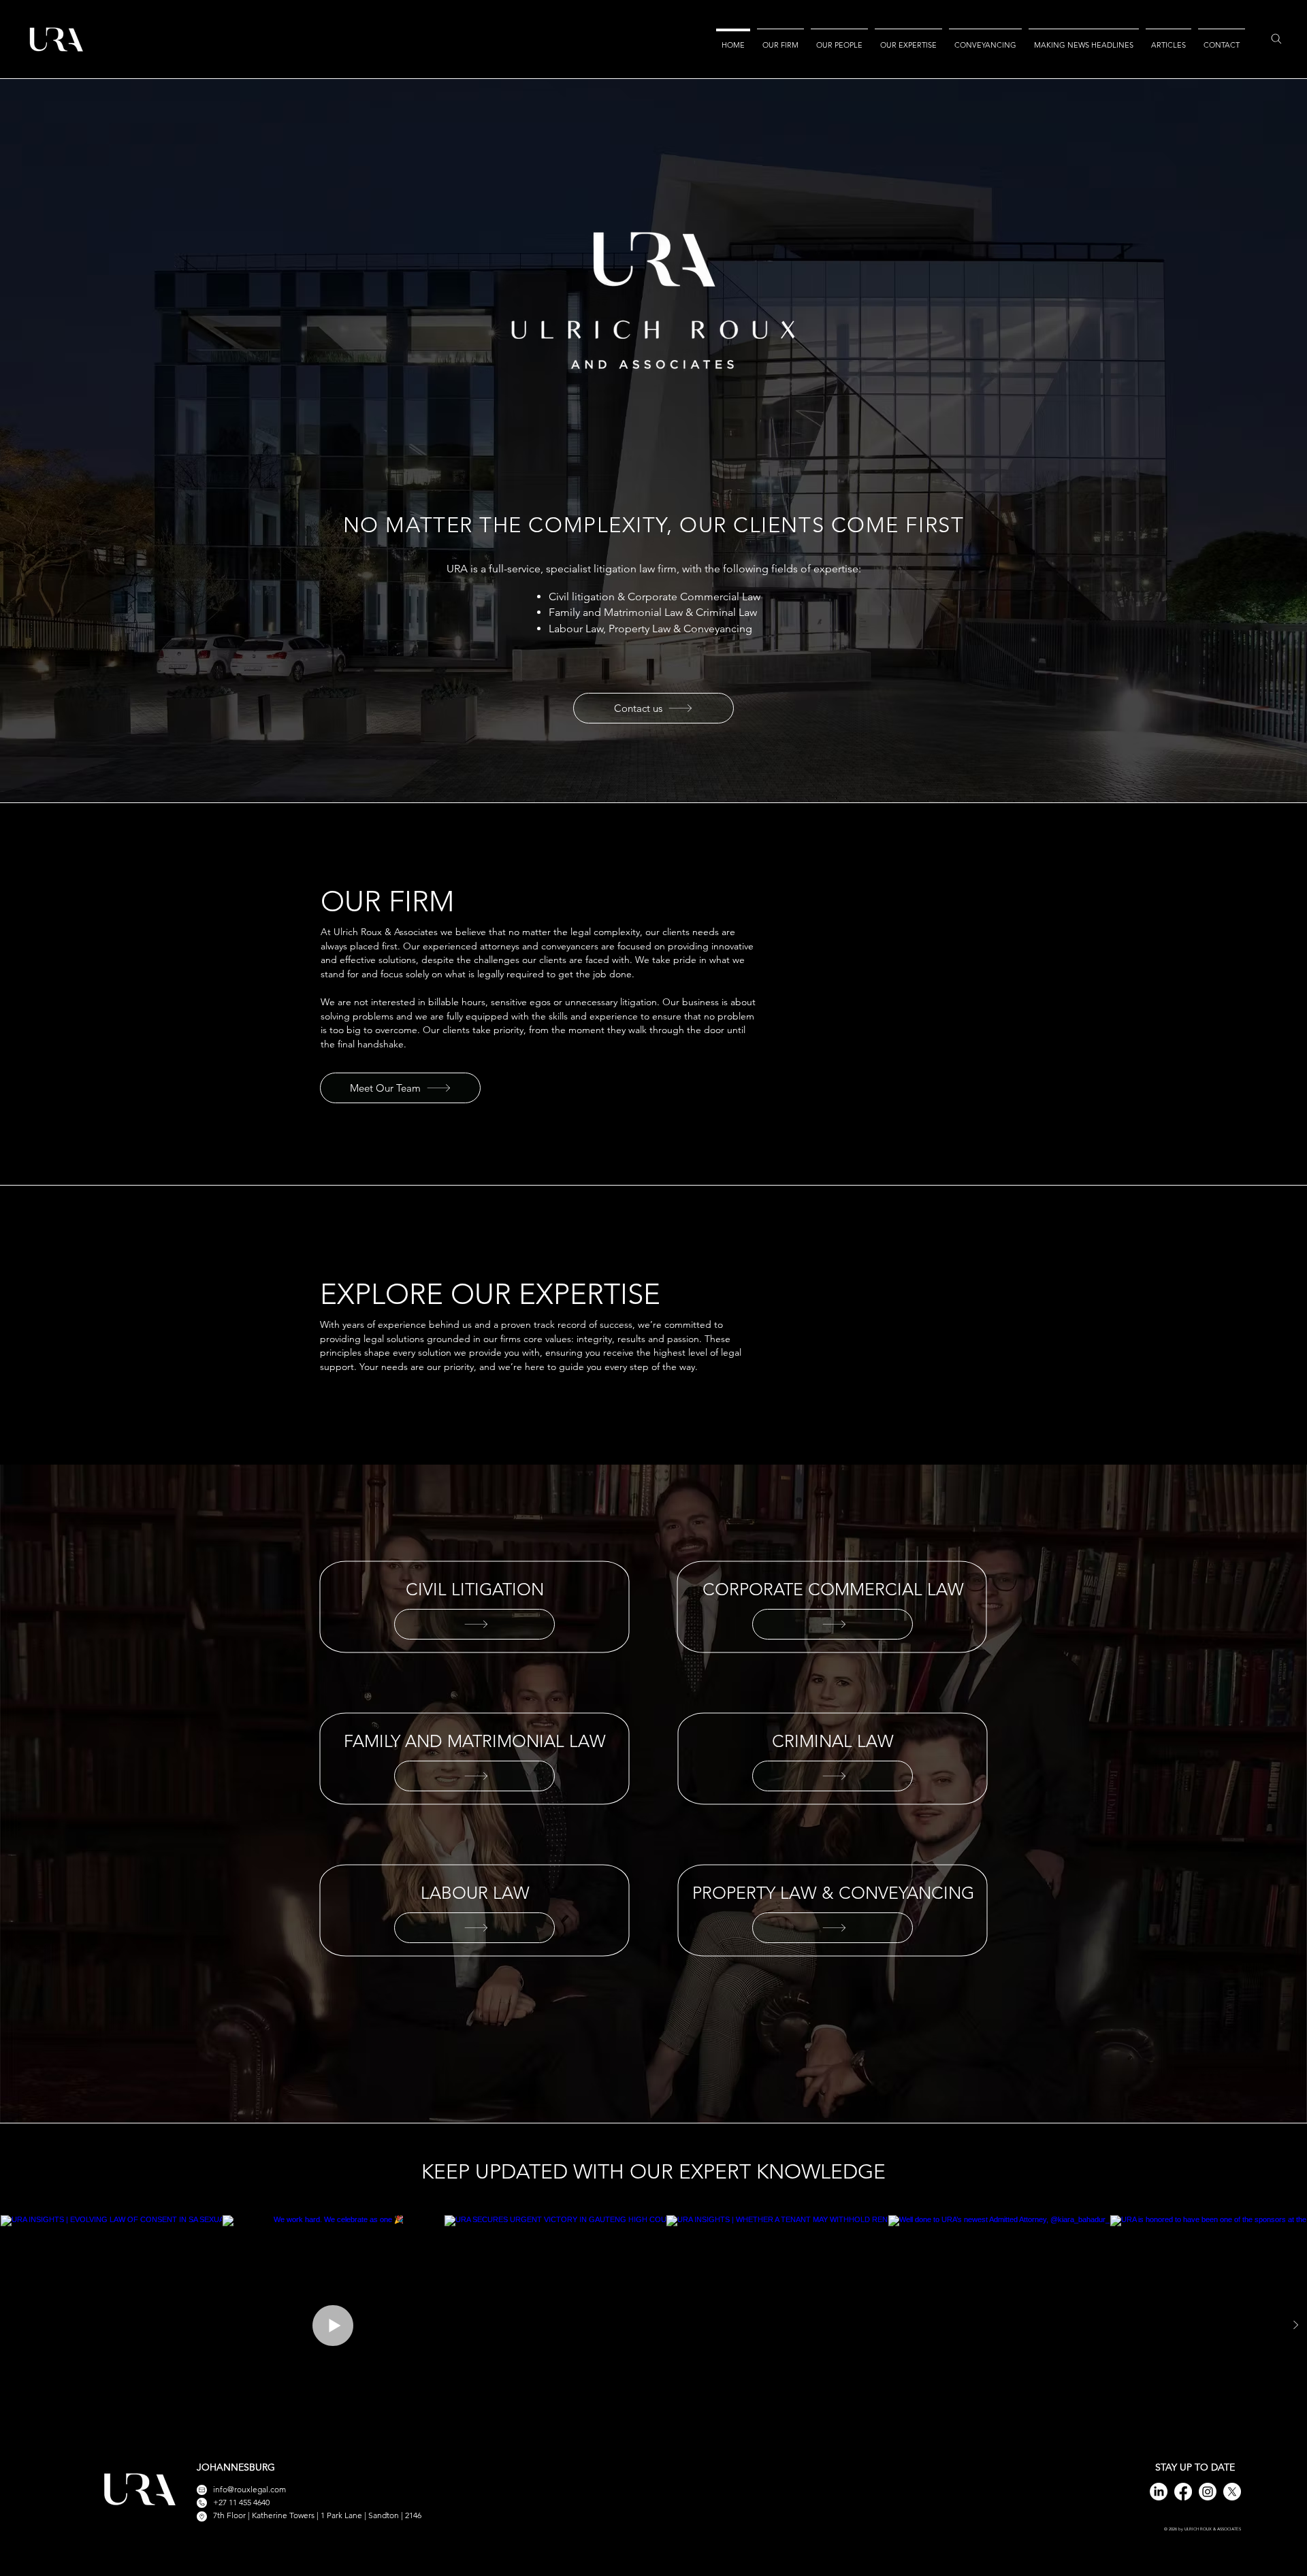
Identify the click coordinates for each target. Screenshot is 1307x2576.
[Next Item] (1296, 2325)
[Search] (1270, 39)
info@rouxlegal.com (249, 2489)
